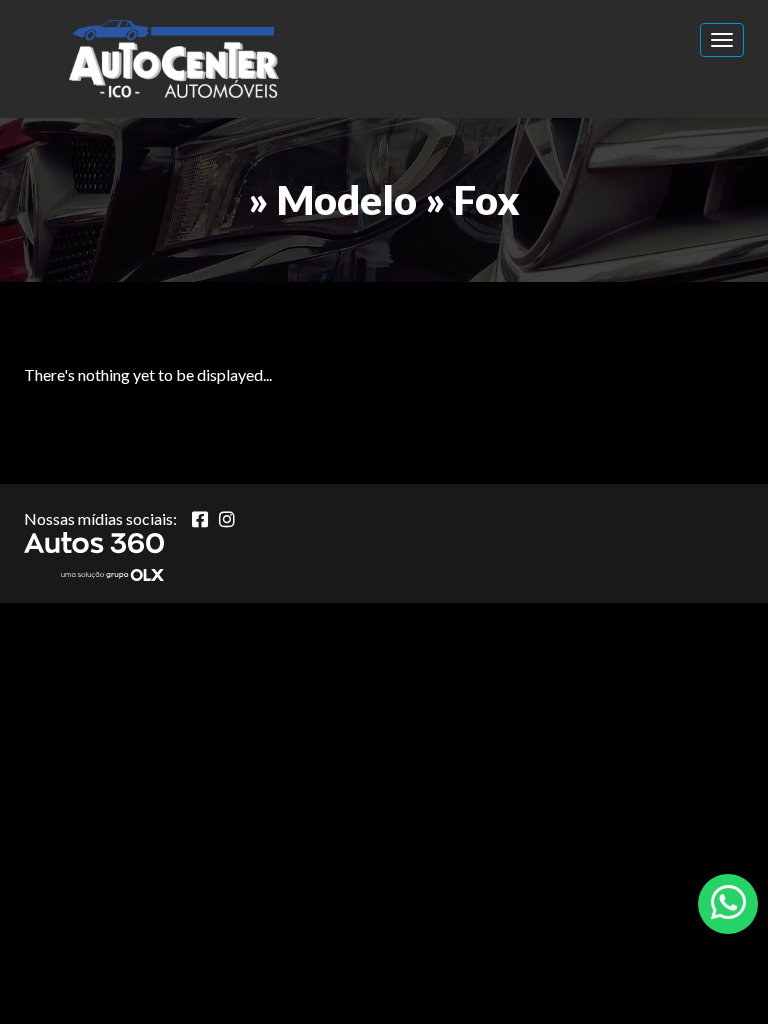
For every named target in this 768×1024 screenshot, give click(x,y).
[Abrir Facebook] (200, 519)
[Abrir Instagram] (227, 519)
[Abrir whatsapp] (728, 902)
